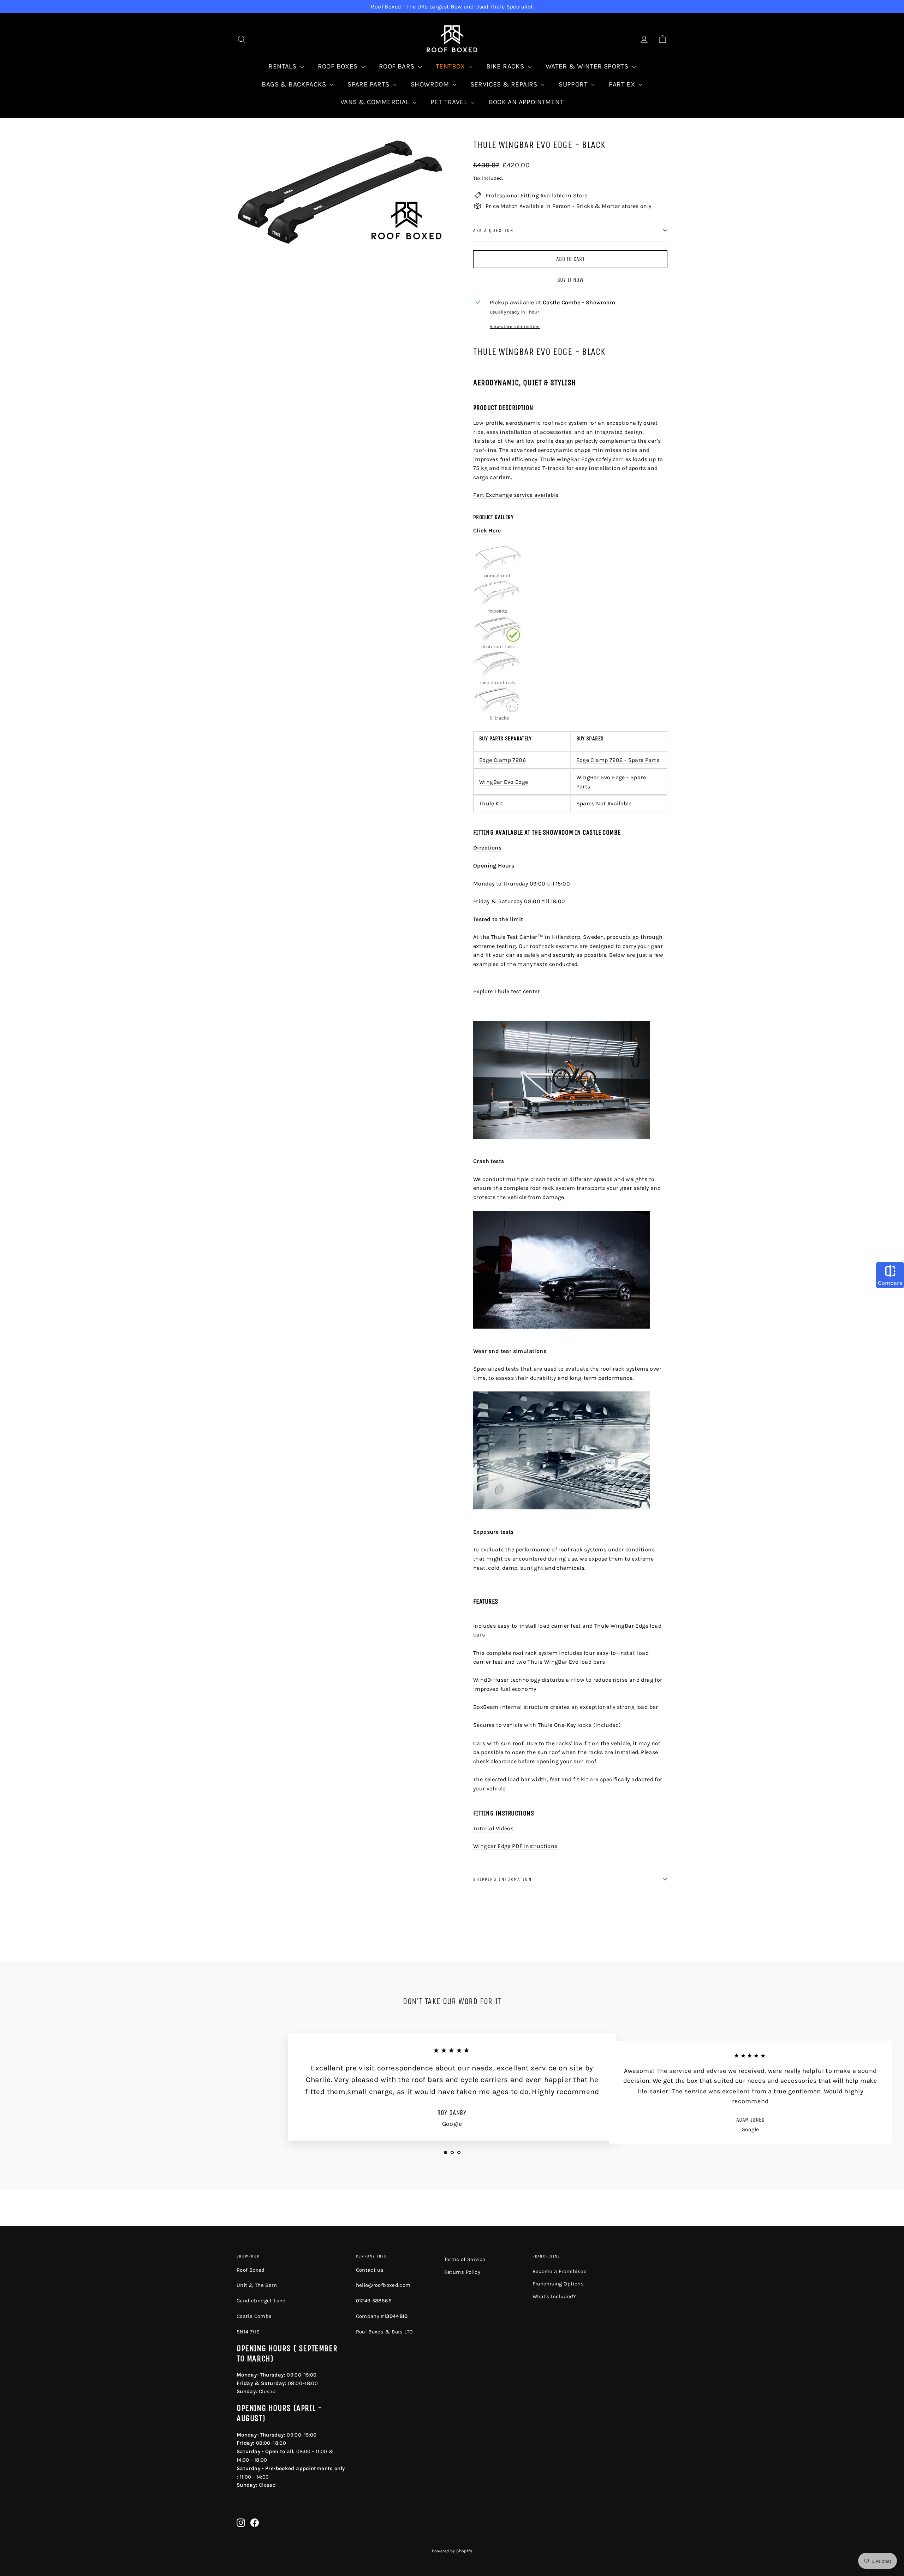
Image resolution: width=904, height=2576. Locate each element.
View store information (515, 326)
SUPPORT (574, 84)
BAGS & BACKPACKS (295, 84)
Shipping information (502, 1879)
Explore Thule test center (507, 991)
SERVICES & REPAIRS (505, 84)
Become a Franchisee (560, 2271)
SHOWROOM (431, 84)
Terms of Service (465, 2259)
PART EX (623, 84)
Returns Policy (462, 2272)
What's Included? (554, 2296)
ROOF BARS (398, 66)
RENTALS (283, 66)
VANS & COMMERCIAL (376, 102)
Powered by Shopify (452, 2551)
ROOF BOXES (339, 66)
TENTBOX (451, 66)
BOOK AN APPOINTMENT (526, 102)
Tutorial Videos (493, 1828)
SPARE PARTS (369, 84)
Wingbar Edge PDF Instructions (515, 1846)
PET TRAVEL (450, 102)
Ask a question (493, 230)
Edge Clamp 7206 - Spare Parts (618, 760)
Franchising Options (558, 2284)
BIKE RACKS (506, 66)
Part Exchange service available (516, 495)
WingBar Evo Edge (504, 782)
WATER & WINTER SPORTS (588, 66)
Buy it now (570, 280)
